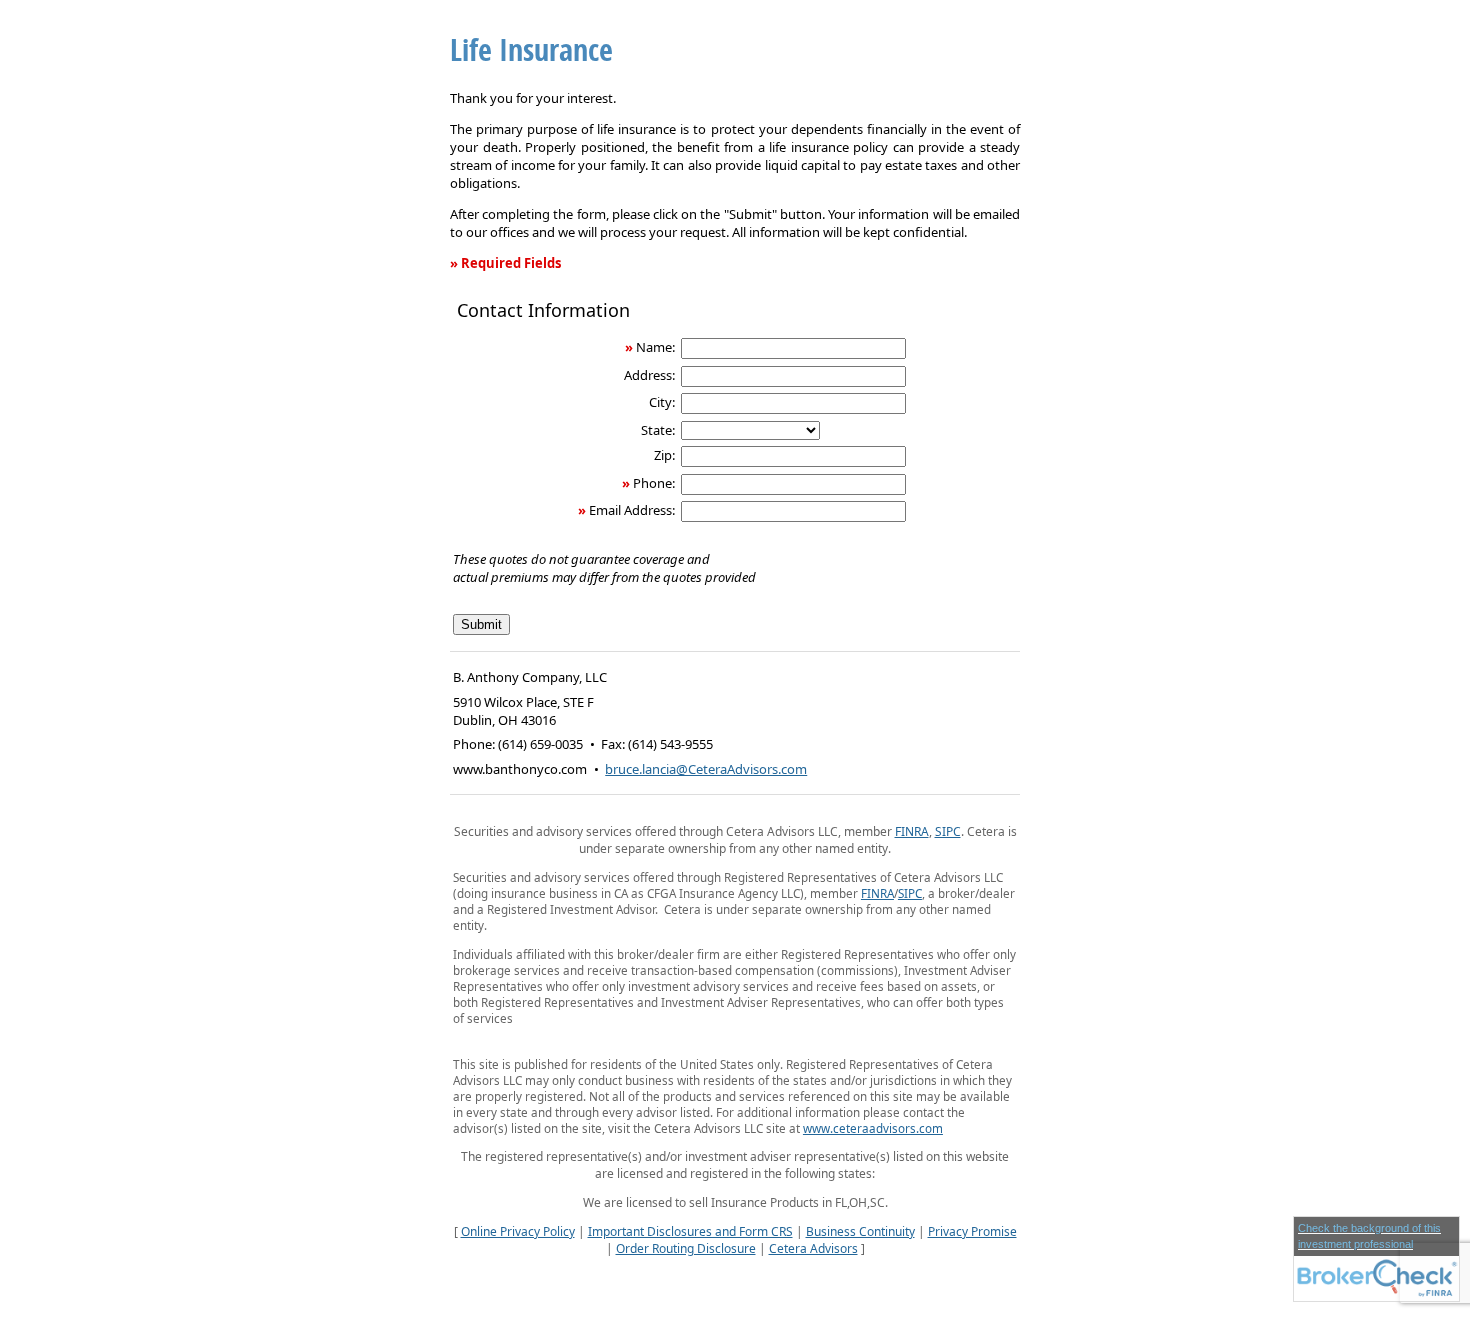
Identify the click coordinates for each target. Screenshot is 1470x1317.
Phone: (654, 483)
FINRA (912, 831)
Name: (655, 347)
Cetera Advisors (813, 1248)
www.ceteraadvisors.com (873, 1128)
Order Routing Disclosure (686, 1248)
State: (658, 430)
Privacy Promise (972, 1231)
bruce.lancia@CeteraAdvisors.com (706, 769)
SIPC (948, 831)
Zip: (664, 455)
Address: (649, 375)
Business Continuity (860, 1231)
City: (662, 402)
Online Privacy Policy (518, 1231)
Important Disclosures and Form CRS (690, 1231)
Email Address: (632, 510)
